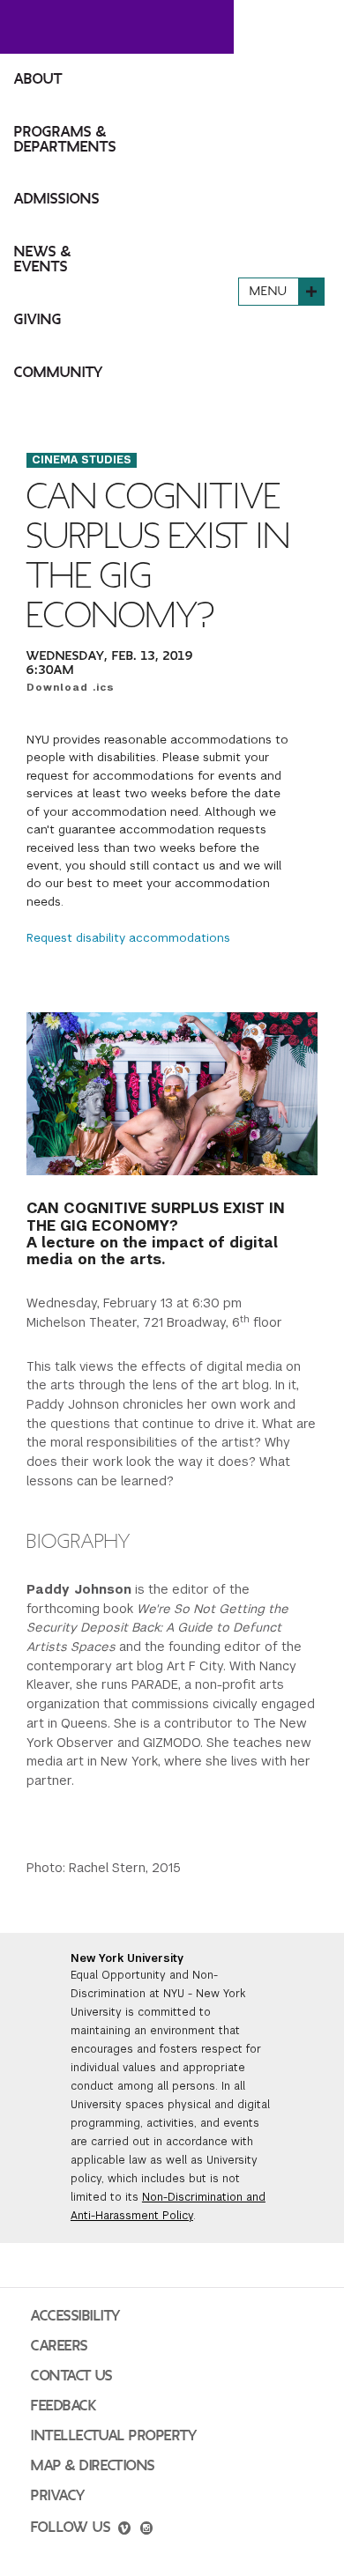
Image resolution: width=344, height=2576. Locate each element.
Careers (60, 2346)
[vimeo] (124, 2530)
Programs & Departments (65, 140)
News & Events (43, 259)
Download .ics (71, 687)
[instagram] (146, 2530)
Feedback (64, 2406)
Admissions (57, 199)
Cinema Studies (82, 460)
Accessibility (76, 2316)
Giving (38, 320)
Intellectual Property (114, 2436)
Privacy (58, 2496)
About (38, 79)
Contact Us (72, 2376)
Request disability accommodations (128, 938)
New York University (127, 1958)
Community (59, 373)
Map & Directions (93, 2466)
